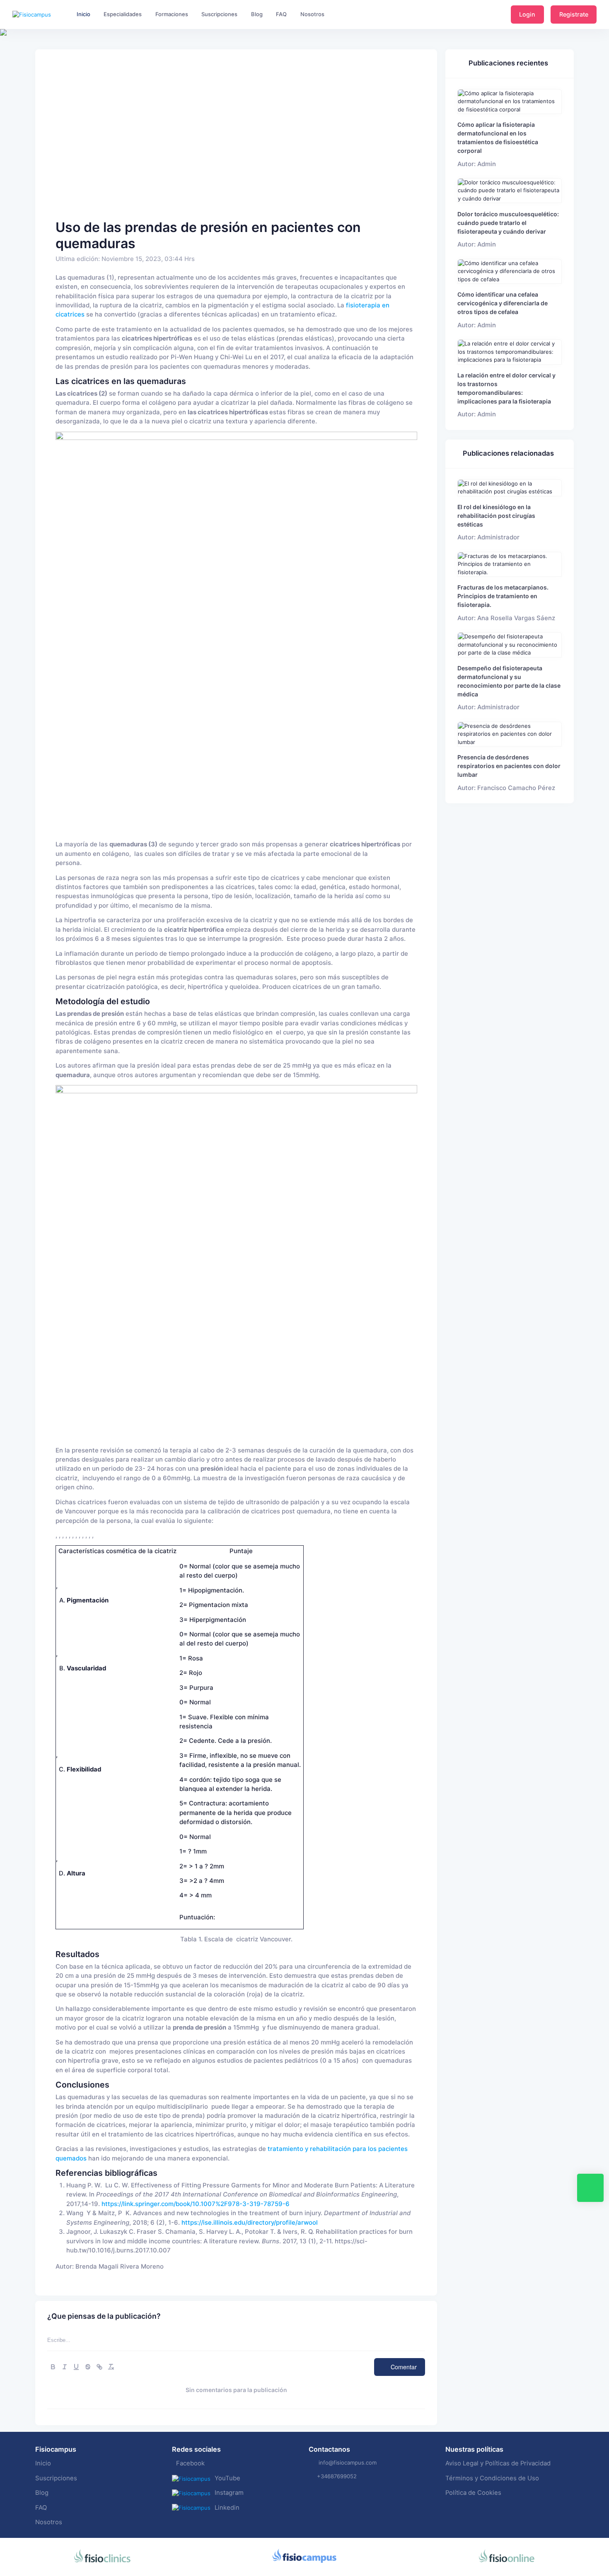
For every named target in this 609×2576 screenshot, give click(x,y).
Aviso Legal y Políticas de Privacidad (498, 2463)
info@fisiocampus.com (348, 2462)
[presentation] (7, 58)
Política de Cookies (473, 2493)
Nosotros (49, 2522)
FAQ (41, 2508)
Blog (42, 2493)
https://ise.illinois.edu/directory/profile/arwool (250, 2223)
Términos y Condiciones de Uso (492, 2478)
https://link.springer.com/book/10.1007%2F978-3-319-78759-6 (196, 2204)
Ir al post (510, 101)
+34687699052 (337, 2476)
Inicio (43, 2463)
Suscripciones (56, 2478)
